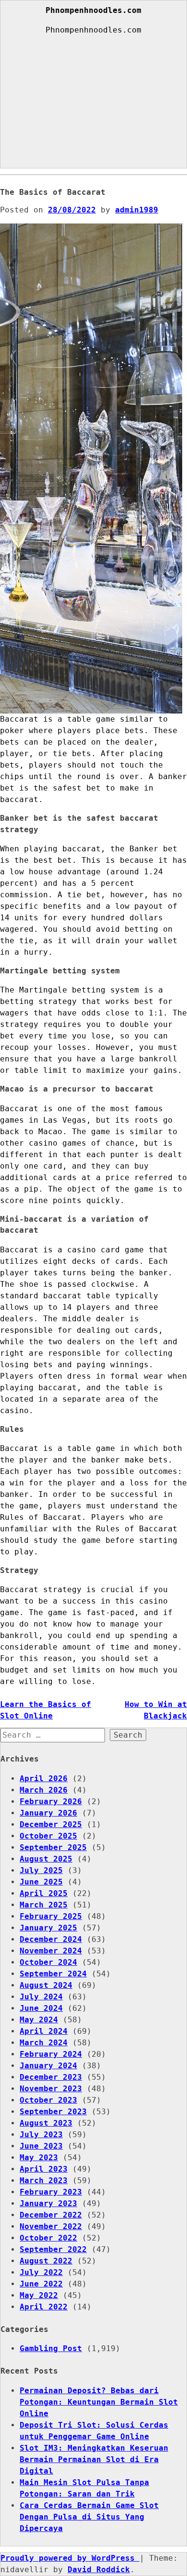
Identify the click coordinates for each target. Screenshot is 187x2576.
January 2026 (48, 1813)
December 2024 (51, 1939)
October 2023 (48, 2100)
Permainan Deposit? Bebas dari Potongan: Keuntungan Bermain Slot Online (99, 2402)
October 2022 (48, 2238)
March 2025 (44, 1905)
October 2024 (48, 1962)
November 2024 (51, 1951)
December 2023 (51, 2077)
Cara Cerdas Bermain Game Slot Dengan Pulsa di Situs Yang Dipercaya (89, 2517)
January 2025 (48, 1928)
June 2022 (41, 2284)
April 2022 (44, 2307)
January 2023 (48, 2203)
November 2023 (51, 2089)
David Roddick (99, 2570)
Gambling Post (51, 2348)
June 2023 (41, 2146)
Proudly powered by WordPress (70, 2558)
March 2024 (44, 2043)
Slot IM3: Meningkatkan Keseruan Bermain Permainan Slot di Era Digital (94, 2459)
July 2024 (41, 1997)
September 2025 (53, 1847)
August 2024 (46, 1985)
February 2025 (51, 1916)
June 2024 (41, 2008)
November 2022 (51, 2226)
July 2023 (41, 2135)
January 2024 (48, 2066)
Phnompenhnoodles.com (93, 11)
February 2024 (51, 2054)
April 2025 (44, 1893)
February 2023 (51, 2192)
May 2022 (39, 2295)
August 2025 (46, 1859)
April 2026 (44, 1779)
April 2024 (44, 2031)
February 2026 (51, 1801)
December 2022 (51, 2215)
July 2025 (41, 1870)
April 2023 (44, 2169)
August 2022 (46, 2261)
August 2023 (46, 2123)
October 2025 (48, 1836)
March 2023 (44, 2180)
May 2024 (39, 2020)
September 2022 (53, 2249)
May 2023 (39, 2158)
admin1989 (137, 210)
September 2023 (53, 2112)
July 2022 (41, 2272)
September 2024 (53, 1974)
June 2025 (41, 1882)
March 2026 (44, 1790)
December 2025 (51, 1824)
